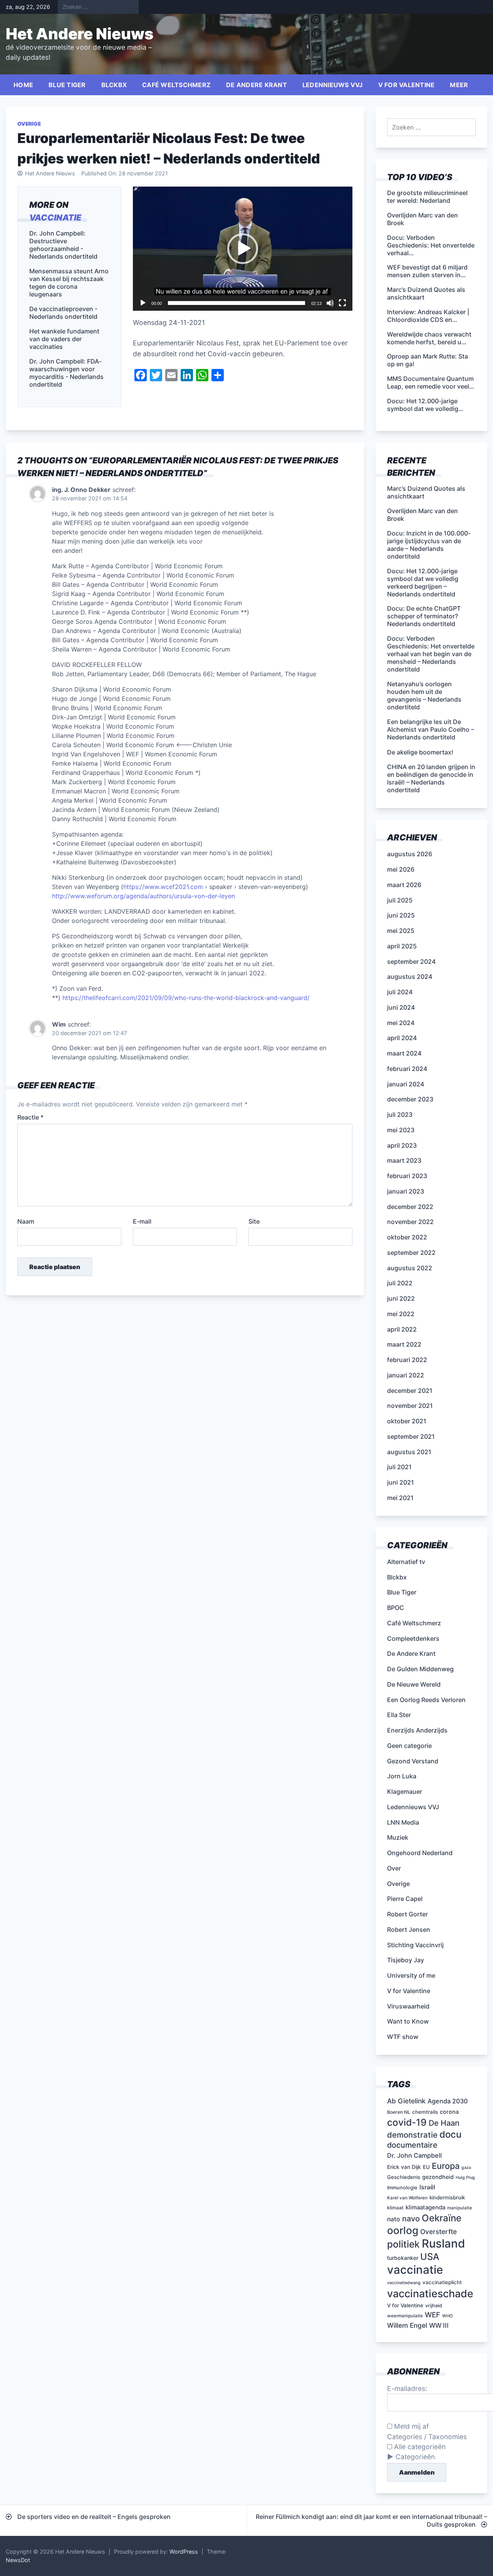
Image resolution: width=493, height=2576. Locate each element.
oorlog (403, 2230)
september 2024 (411, 961)
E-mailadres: (407, 2388)
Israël (427, 2187)
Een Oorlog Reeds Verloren (426, 1700)
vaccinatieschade (430, 2293)
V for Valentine (407, 85)
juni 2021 (401, 1482)
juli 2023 (400, 1115)
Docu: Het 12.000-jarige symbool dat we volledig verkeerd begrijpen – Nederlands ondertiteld (423, 583)
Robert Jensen (409, 1929)
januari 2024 (406, 1084)
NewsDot (18, 2560)
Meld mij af (410, 2426)
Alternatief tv (406, 1562)
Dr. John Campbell (414, 2155)
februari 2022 (407, 1360)
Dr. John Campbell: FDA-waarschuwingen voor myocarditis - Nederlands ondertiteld (66, 373)
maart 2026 (404, 885)
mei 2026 (401, 869)
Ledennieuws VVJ (333, 85)
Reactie (30, 1117)
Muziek (398, 1837)
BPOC (396, 1608)
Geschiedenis (404, 2177)
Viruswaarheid (408, 2006)
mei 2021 (400, 1498)
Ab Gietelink (406, 2101)
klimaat (395, 2208)
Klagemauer (405, 1791)
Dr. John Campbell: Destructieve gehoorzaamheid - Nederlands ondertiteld (63, 245)
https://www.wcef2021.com (163, 887)
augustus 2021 (409, 1452)
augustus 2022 (410, 1268)
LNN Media (403, 1822)
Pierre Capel (405, 1899)
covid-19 (407, 2122)
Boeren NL (399, 2112)
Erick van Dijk (404, 2167)
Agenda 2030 (448, 2101)
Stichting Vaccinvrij (415, 1945)
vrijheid (434, 2306)
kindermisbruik (447, 2197)
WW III (439, 2325)
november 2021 (410, 1406)
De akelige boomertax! (420, 752)
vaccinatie (55, 217)
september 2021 (411, 1436)
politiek (403, 2244)
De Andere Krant (257, 85)
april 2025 (402, 946)
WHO (447, 2316)
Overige (29, 124)
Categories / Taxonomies (427, 2437)
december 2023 (410, 1099)
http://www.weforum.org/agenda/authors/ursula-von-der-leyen (143, 896)
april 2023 (402, 1145)
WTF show (403, 2037)
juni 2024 (401, 1007)
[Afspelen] (143, 303)
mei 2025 (401, 931)
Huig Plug (465, 2178)
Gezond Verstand (413, 1761)
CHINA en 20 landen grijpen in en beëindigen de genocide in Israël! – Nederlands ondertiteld (431, 778)
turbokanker (403, 2258)
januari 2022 (406, 1375)
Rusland (443, 2243)
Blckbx (114, 85)
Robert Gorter (407, 1914)
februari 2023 (407, 1176)
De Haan (444, 2123)
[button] (243, 249)
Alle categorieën (419, 2447)
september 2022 (411, 1253)
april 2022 (402, 1329)
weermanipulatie (405, 2316)
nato (394, 2219)
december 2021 (410, 1391)
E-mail (142, 1221)
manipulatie (460, 2208)
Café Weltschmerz (176, 85)
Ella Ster (399, 1715)
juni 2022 (401, 1298)
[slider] (236, 303)
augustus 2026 (410, 854)
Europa (446, 2166)
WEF (433, 2315)
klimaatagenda (425, 2207)
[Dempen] (330, 303)
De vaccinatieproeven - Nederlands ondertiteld (63, 313)
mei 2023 (401, 1130)
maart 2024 (404, 1053)
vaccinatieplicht (442, 2282)
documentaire (412, 2145)
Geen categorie (409, 1746)
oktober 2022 (407, 1237)
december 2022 (410, 1207)
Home (23, 85)
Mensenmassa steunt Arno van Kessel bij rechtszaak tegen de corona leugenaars (69, 283)
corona (449, 2112)
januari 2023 (406, 1191)
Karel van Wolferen (407, 2198)
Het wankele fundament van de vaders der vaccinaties (64, 339)
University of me (411, 1975)
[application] (243, 248)
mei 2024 (401, 1023)
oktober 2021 (407, 1421)
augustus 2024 (410, 977)
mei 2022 (401, 1314)
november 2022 (410, 1222)
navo (411, 2219)
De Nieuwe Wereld (414, 1684)
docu (450, 2134)
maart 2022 (404, 1344)
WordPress (184, 2552)
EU (426, 2167)
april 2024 (402, 1038)
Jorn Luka (402, 1776)
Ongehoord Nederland (420, 1853)
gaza (466, 2168)
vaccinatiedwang (404, 2283)
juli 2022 (400, 1283)
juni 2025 (401, 915)
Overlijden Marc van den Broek (423, 515)
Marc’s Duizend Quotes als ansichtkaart (426, 492)
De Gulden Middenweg (420, 1669)
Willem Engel (407, 2325)
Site (254, 1221)
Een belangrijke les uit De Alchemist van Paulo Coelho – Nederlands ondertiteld (431, 729)
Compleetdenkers (413, 1638)
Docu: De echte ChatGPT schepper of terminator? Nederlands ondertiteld (424, 616)
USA (430, 2257)
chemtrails (425, 2112)
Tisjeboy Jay (406, 1960)
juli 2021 (399, 1467)
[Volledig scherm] (342, 303)
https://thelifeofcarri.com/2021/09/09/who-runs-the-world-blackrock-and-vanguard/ (186, 998)
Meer (459, 85)
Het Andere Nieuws (80, 34)
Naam (26, 1221)
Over (394, 1868)
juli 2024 (400, 992)
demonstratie (412, 2135)
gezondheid (438, 2177)
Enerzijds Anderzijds (417, 1730)
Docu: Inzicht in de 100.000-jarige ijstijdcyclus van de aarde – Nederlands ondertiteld (429, 545)
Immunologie (402, 2188)
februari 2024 (407, 1069)
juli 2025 (400, 900)
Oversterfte (439, 2232)
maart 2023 (404, 1160)
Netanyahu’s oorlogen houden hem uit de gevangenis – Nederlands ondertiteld (424, 695)
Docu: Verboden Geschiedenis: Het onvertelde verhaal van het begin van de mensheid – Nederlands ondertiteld (431, 654)
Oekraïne (442, 2218)
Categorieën (415, 2457)
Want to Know (408, 2021)
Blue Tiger (67, 85)
